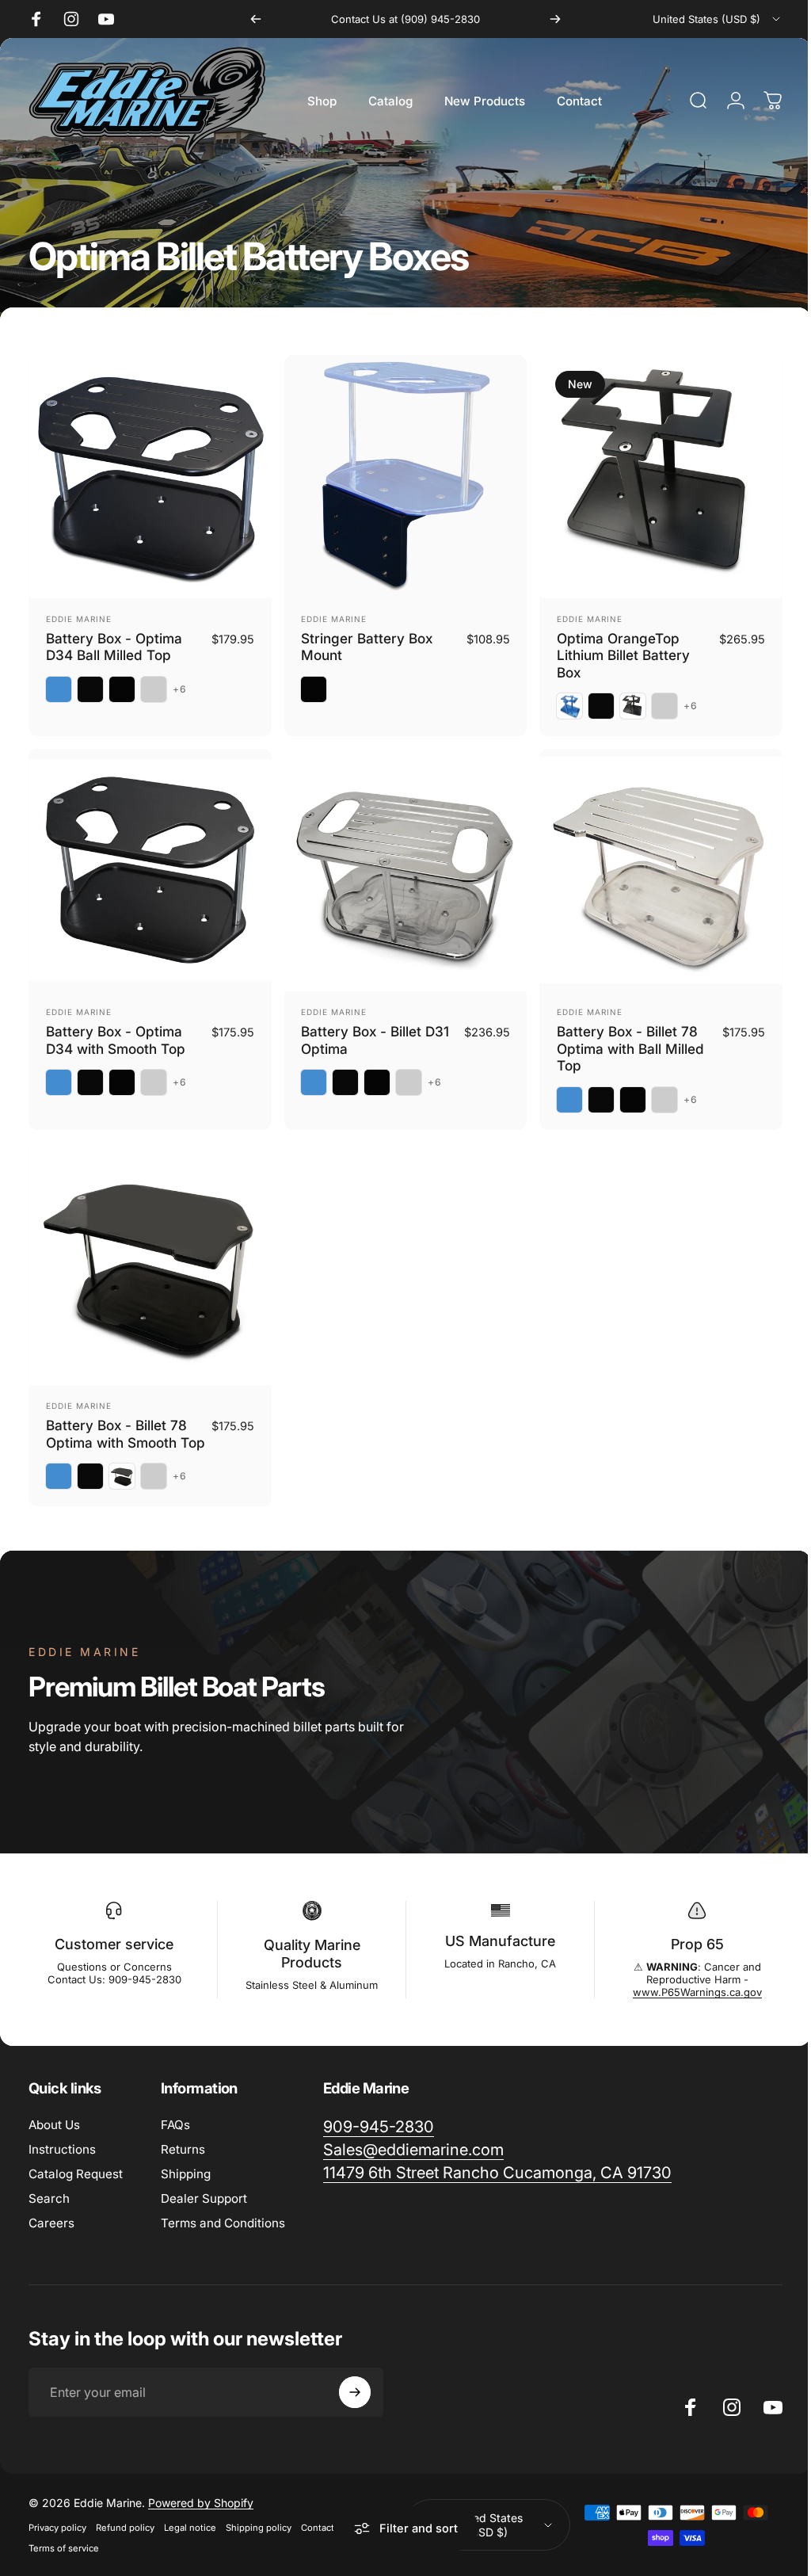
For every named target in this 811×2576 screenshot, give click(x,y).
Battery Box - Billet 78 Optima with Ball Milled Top (630, 1048)
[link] (379, 2127)
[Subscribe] (355, 2392)
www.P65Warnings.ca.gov (687, 1992)
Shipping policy (259, 2528)
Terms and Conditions (223, 2223)
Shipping (186, 2174)
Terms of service (64, 2548)
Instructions (62, 2149)
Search (49, 2198)
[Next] (555, 19)
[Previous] (256, 19)
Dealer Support (204, 2198)
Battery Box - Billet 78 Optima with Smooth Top (126, 1434)
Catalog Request (76, 2174)
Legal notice (190, 2528)
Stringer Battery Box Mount (367, 647)
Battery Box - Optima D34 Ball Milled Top (114, 647)
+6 (180, 689)
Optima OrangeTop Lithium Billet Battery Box (623, 655)
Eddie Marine (79, 619)
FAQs (175, 2125)
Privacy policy (57, 2528)
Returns (183, 2149)
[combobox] (718, 19)
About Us (54, 2125)
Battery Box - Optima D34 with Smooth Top (116, 1040)
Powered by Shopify (201, 2503)
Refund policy (125, 2528)
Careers (51, 2223)
